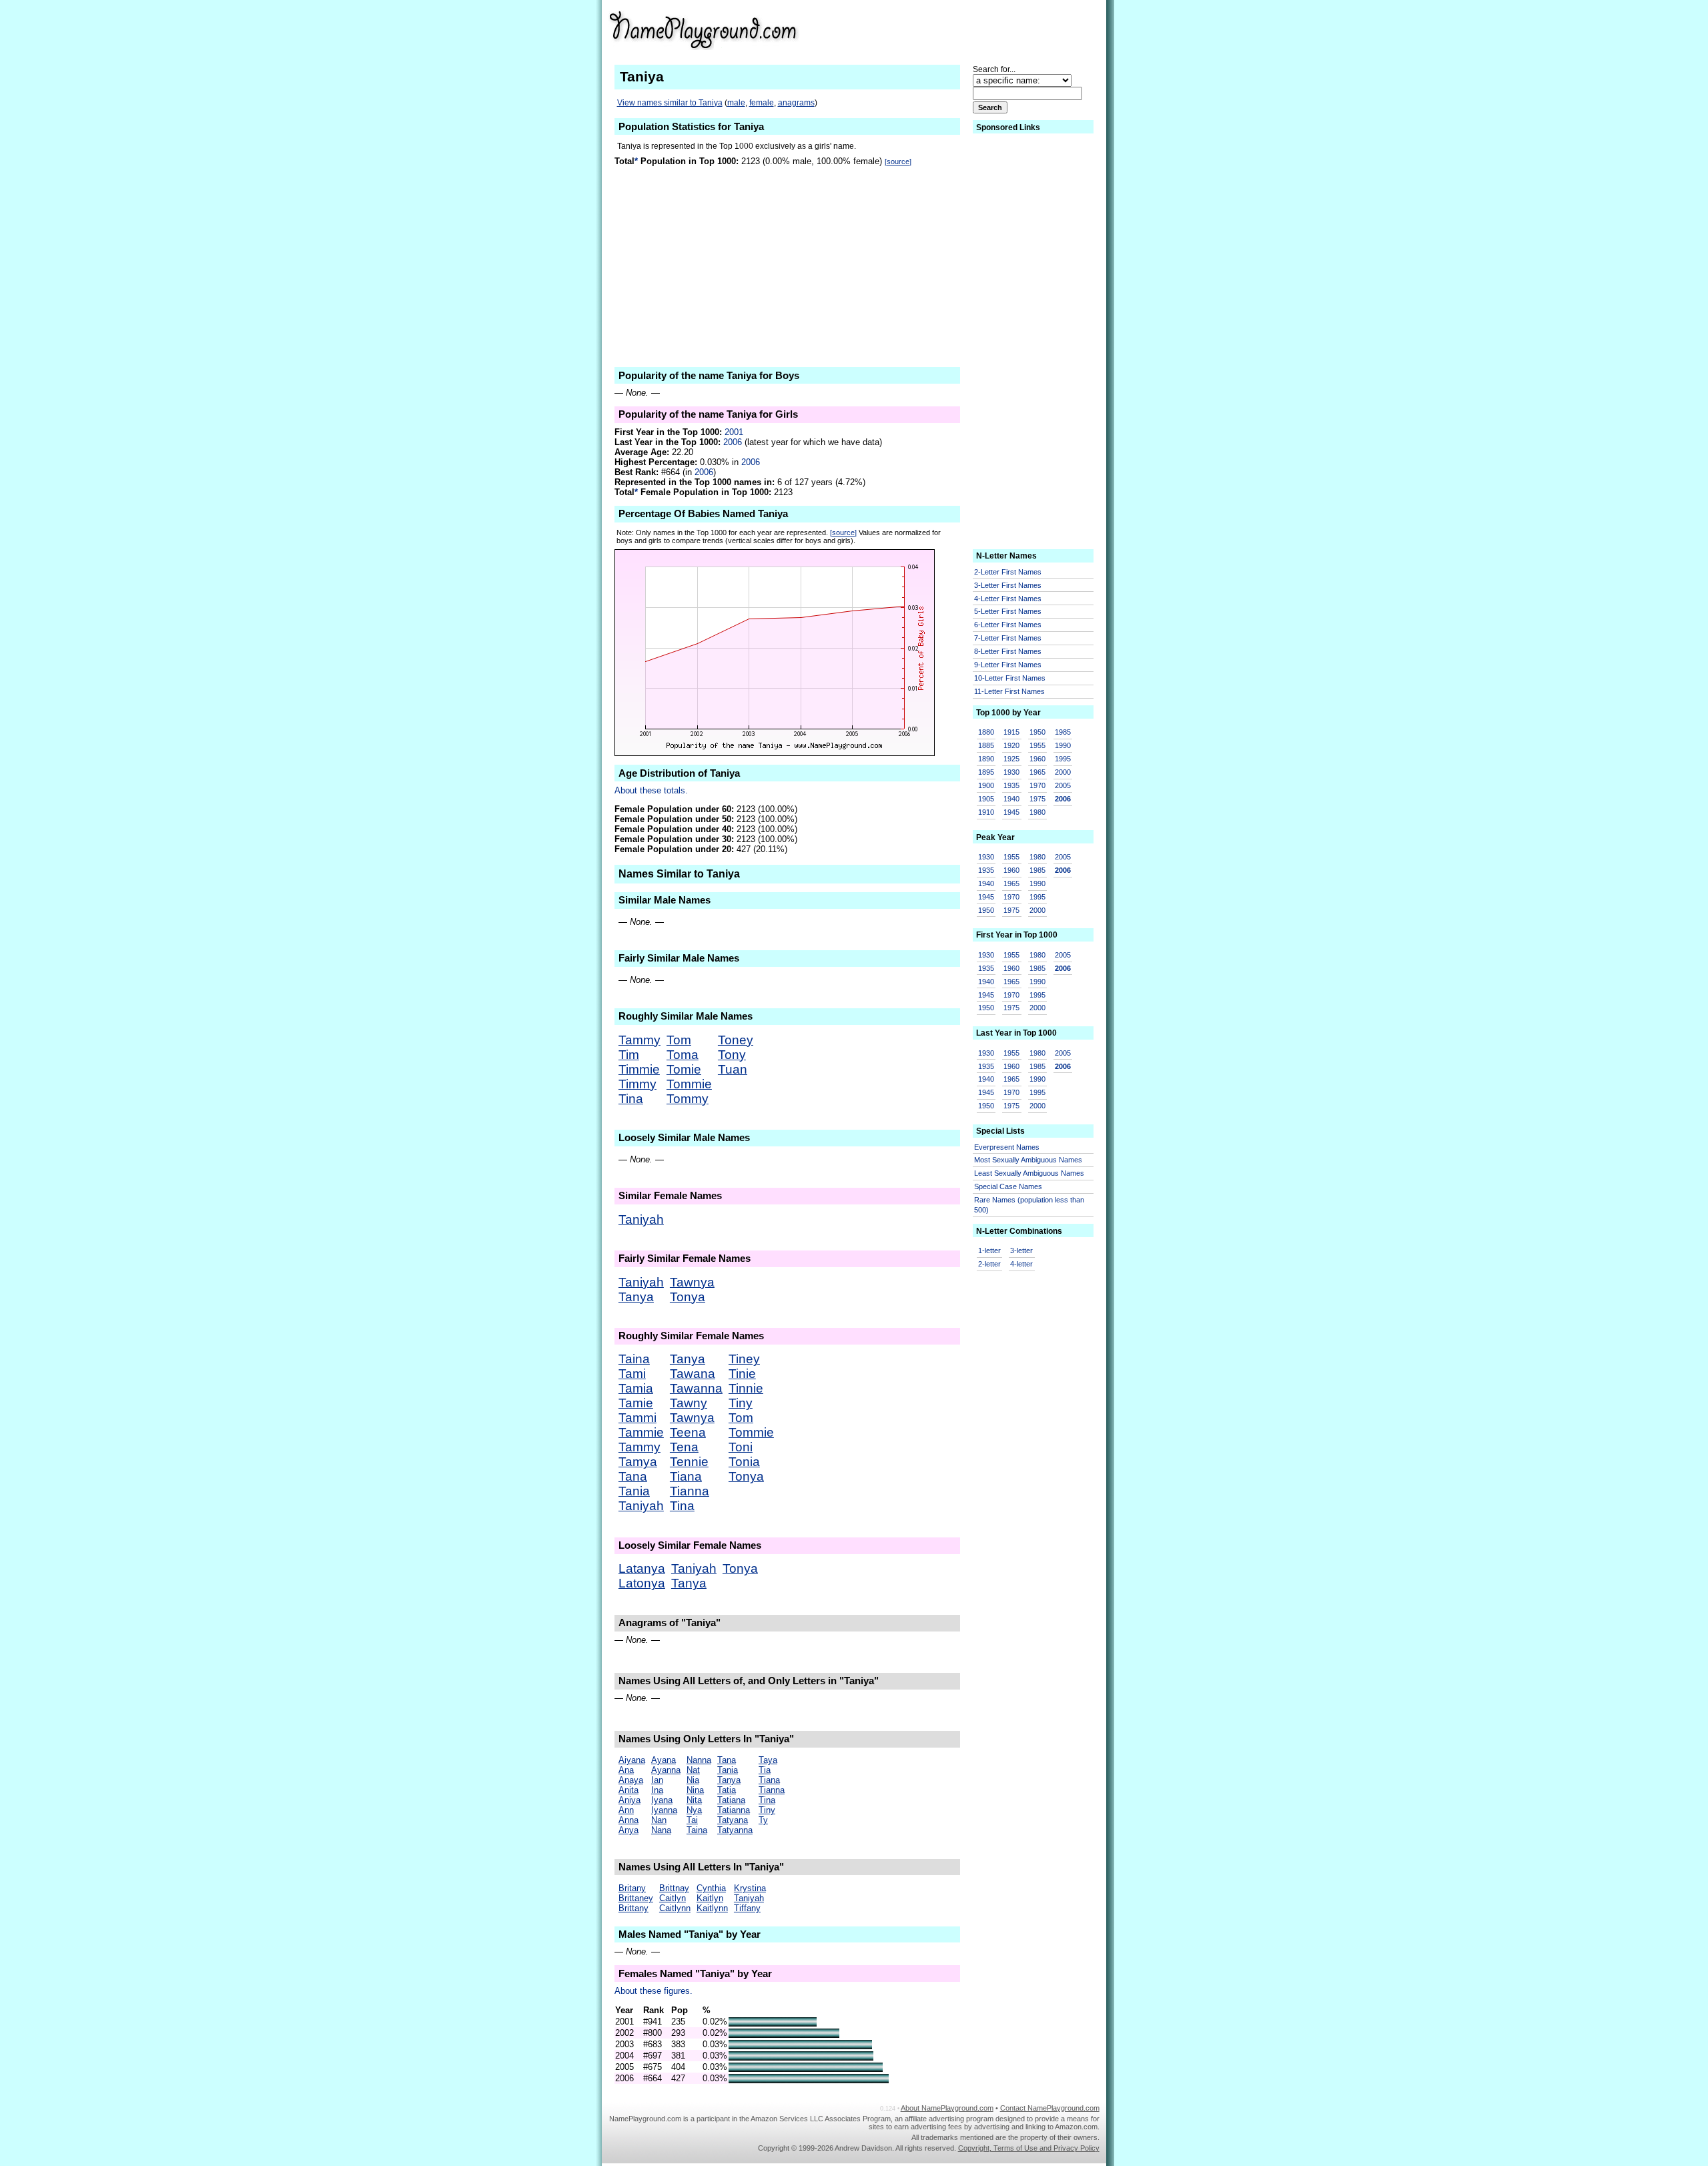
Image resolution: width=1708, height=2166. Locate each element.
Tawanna (696, 1388)
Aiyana (632, 1760)
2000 (1063, 772)
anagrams (796, 103)
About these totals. (651, 790)
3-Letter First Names (1008, 585)
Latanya (642, 1568)
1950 (1037, 732)
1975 (1037, 799)
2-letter (989, 1264)
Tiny (741, 1403)
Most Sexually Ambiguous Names (1028, 1160)
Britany (632, 1888)
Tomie (684, 1069)
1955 (1037, 745)
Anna (628, 1820)
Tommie (689, 1084)
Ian (657, 1780)
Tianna (690, 1491)
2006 (733, 442)
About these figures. (654, 1991)
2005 (1063, 785)
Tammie (641, 1432)
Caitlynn (675, 1908)
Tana (633, 1476)
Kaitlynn (712, 1908)
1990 (1063, 745)
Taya (768, 1760)
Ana (626, 1770)
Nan (659, 1820)
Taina (634, 1359)
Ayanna (666, 1770)
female (762, 103)
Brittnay (674, 1888)
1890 (986, 759)
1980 (1037, 812)
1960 (1037, 759)
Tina (631, 1099)
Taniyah (641, 1219)
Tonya (688, 1297)
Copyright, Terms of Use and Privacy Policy (1029, 2148)
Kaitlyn (710, 1898)
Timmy (637, 1084)
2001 (734, 432)
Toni (741, 1447)
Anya (628, 1830)
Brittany (633, 1908)
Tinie (742, 1374)
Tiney (744, 1359)
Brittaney (636, 1898)
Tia (765, 1770)
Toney (736, 1040)
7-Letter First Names (1008, 638)
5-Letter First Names (1008, 611)
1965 (1037, 772)
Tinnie (746, 1388)
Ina (657, 1790)
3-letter (1021, 1250)
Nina (695, 1790)
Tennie (689, 1462)
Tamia (636, 1388)
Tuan (733, 1069)
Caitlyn (673, 1898)
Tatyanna (735, 1830)
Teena (688, 1432)
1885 (986, 745)
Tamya (638, 1462)
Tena (684, 1447)
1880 (986, 732)
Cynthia (711, 1888)
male (736, 103)
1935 (1011, 785)
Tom (679, 1040)
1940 (1011, 799)
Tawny (689, 1403)
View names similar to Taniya (670, 103)
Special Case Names (1008, 1186)
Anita (628, 1790)
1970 (1037, 785)
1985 (1063, 732)
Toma (683, 1055)
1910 (986, 812)
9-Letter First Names (1008, 665)
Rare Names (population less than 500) (1029, 1205)
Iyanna (664, 1810)
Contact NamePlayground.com (1050, 2108)
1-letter (989, 1250)
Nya (694, 1810)
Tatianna (734, 1810)
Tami (632, 1374)
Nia (693, 1780)
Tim (629, 1055)
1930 (1011, 772)
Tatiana (731, 1800)
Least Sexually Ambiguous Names (1029, 1173)
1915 (1011, 732)
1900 (986, 785)
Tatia (727, 1790)
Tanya (636, 1297)
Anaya (631, 1780)
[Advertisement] (992, 29)
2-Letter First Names (1008, 572)
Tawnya (692, 1282)
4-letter (1021, 1264)
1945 (1011, 812)
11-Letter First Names (1009, 691)
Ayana (664, 1760)
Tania (634, 1491)
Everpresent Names (1007, 1147)
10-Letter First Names (1010, 678)
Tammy (639, 1040)
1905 (986, 799)
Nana (661, 1830)
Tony (732, 1055)
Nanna (699, 1760)
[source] (898, 161)
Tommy (688, 1099)
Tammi (637, 1418)
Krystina (750, 1888)
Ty (763, 1820)
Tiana (686, 1476)
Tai (692, 1820)
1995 (1063, 759)
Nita (694, 1800)
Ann (626, 1810)
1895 (986, 772)
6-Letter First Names (1008, 625)
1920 (1011, 745)
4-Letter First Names (1008, 599)
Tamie (636, 1403)
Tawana (693, 1374)
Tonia (744, 1462)
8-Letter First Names (1008, 651)
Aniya (629, 1800)
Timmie (639, 1069)
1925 (1011, 759)
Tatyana (733, 1820)
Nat (693, 1770)
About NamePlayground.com (947, 2108)
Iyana (662, 1800)
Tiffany (747, 1908)
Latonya (642, 1583)
